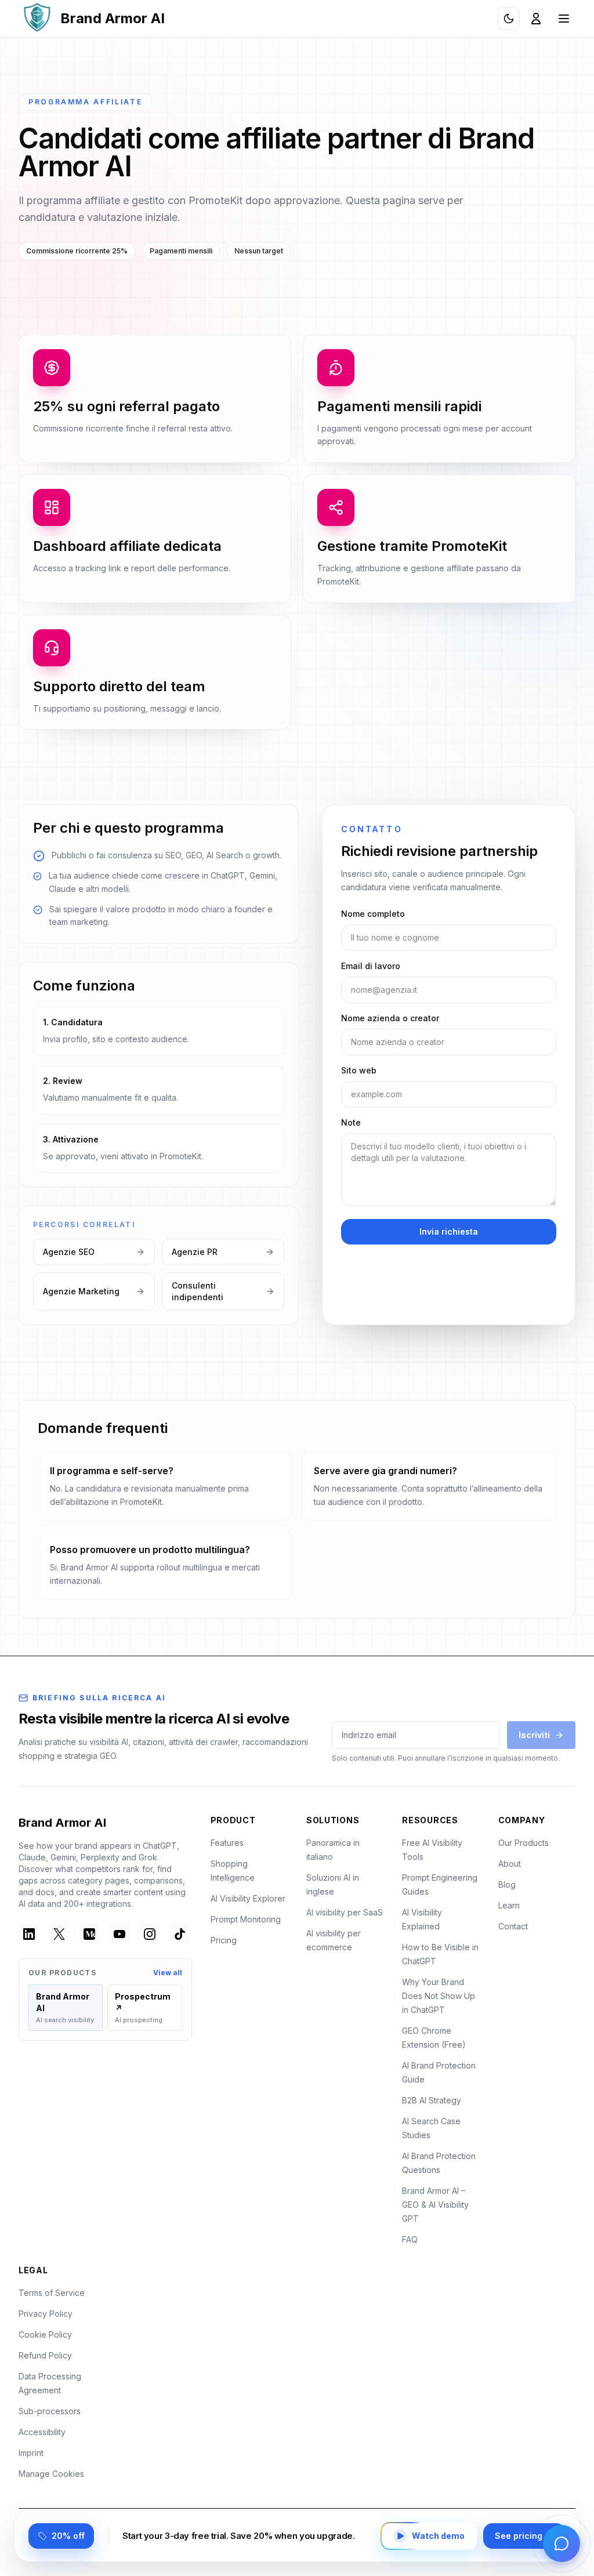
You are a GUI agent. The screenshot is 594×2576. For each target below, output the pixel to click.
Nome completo (373, 914)
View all (168, 1973)
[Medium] (89, 1934)
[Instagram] (150, 1934)
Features (227, 1843)
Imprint (31, 2453)
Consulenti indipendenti (198, 1291)
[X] (59, 1934)
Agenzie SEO (69, 1252)
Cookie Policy (45, 2334)
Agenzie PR (195, 1252)
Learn (509, 1905)
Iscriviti (534, 1735)
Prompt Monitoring (246, 1919)
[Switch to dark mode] (509, 19)
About (510, 1864)
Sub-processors (50, 2411)
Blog (507, 1884)
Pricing (224, 1940)
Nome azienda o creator (390, 1018)
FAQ (410, 2239)
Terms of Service (52, 2293)
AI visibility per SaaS (345, 1912)
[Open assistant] (562, 2544)
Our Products (524, 1843)
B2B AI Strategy (432, 2100)
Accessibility (42, 2432)
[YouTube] (119, 1934)
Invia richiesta (449, 1231)
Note (351, 1122)
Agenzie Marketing (81, 1291)
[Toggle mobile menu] (564, 19)
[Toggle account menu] (536, 19)
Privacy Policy (46, 2314)
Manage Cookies (51, 2474)
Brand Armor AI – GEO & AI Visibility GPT (435, 2205)
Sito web (359, 1070)
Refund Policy (45, 2355)
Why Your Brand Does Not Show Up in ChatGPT (439, 1996)
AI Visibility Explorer (248, 1898)
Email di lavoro (371, 966)
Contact (513, 1926)
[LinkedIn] (29, 1934)
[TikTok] (180, 1934)
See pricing (519, 2536)
